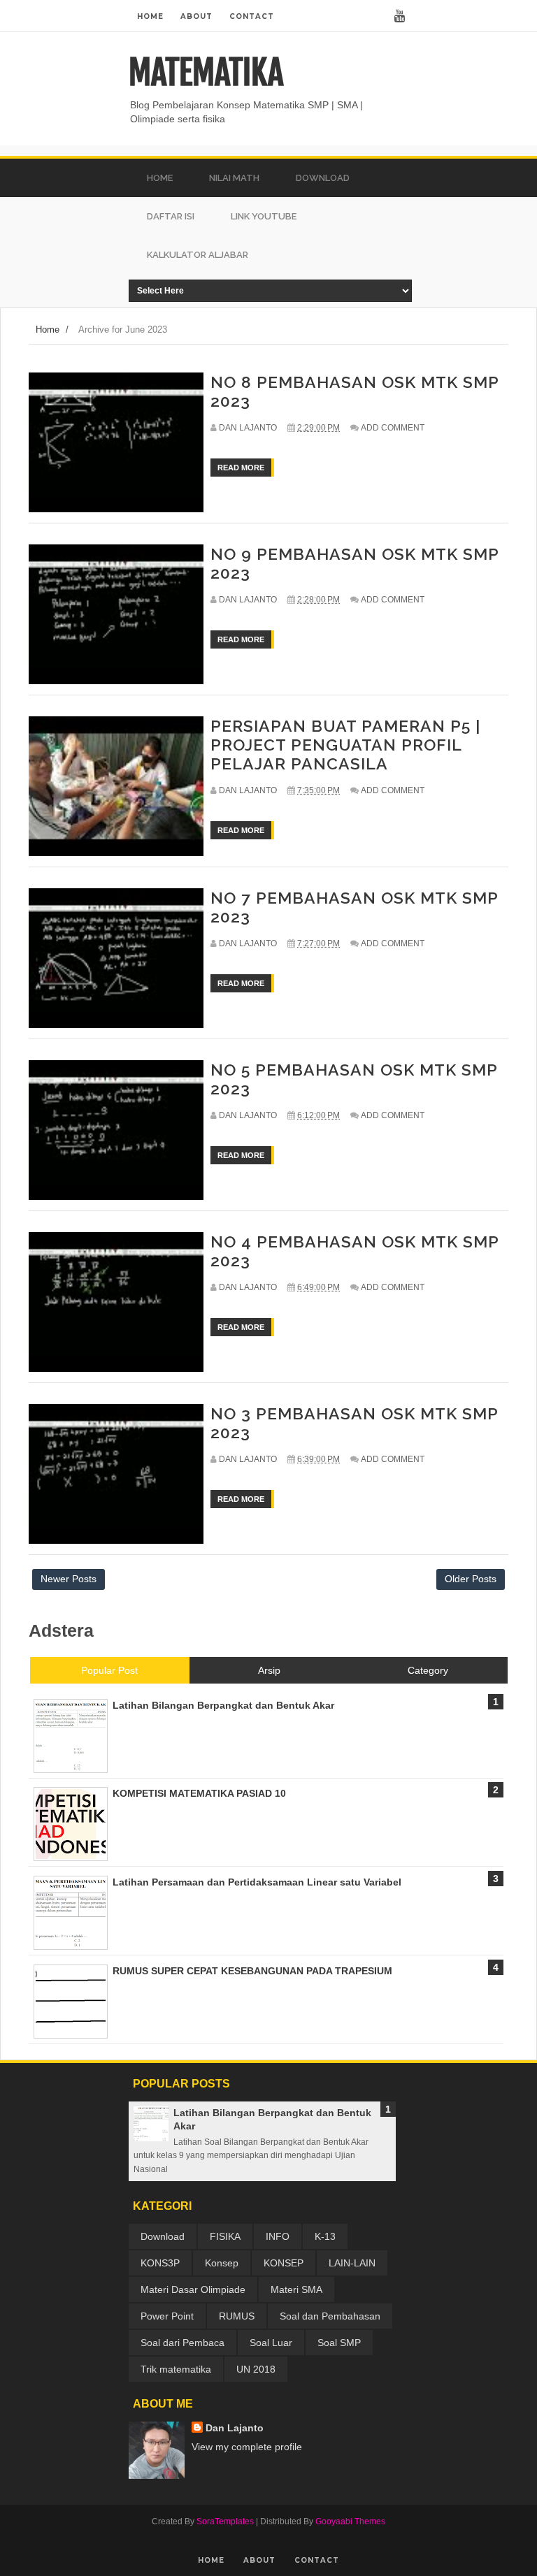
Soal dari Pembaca (182, 2343)
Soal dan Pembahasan (330, 2316)
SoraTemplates (225, 2521)
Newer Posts (69, 1579)
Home (150, 16)
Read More (241, 468)
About (196, 16)
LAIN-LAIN (352, 2263)
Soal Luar (271, 2343)
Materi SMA (296, 2289)
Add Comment (393, 428)
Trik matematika (176, 2369)
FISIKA (225, 2236)
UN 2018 (256, 2369)
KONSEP (284, 2263)
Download (163, 2236)
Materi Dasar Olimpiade (193, 2289)
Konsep (222, 2263)
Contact (252, 16)
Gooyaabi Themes (350, 2521)
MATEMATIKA (206, 73)
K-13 (325, 2236)
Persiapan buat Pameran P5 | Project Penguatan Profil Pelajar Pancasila (345, 745)
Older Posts (471, 1579)
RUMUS (237, 2316)
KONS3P (160, 2263)
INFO (278, 2236)
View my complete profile (247, 2447)
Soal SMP (339, 2343)
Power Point (167, 2316)
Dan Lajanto (235, 2428)
